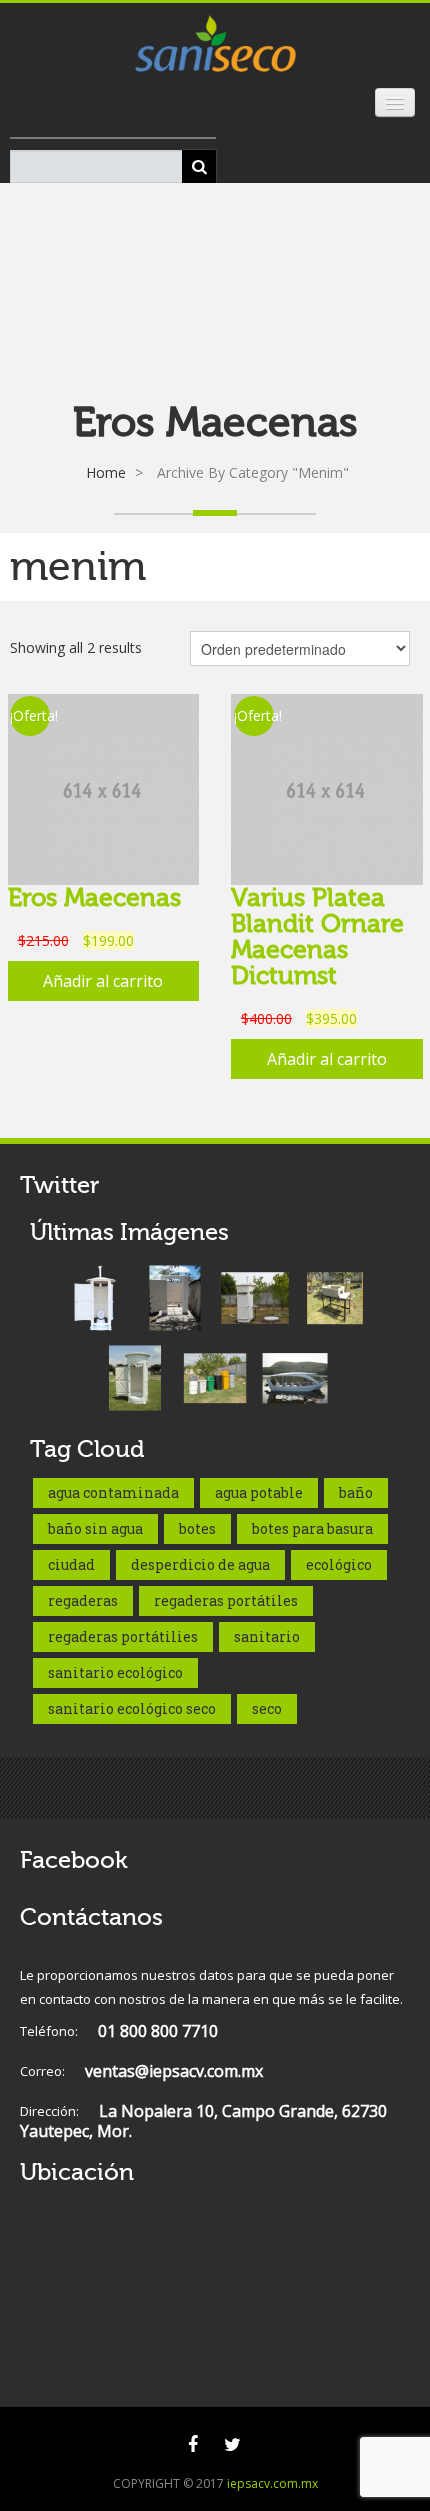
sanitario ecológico (115, 1672)
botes (197, 1528)
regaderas (83, 1600)
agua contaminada (113, 1492)
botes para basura (312, 1528)
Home (106, 472)
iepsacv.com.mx (272, 2483)
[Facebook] (193, 2444)
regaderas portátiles (226, 1600)
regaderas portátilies (123, 1636)
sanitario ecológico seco (132, 1708)
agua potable (259, 1492)
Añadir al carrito (103, 981)
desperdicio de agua (200, 1564)
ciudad (71, 1564)
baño (356, 1492)
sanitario (267, 1636)
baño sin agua (95, 1528)
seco (267, 1708)
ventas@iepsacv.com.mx (141, 2071)
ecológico (339, 1564)
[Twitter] (232, 2444)
